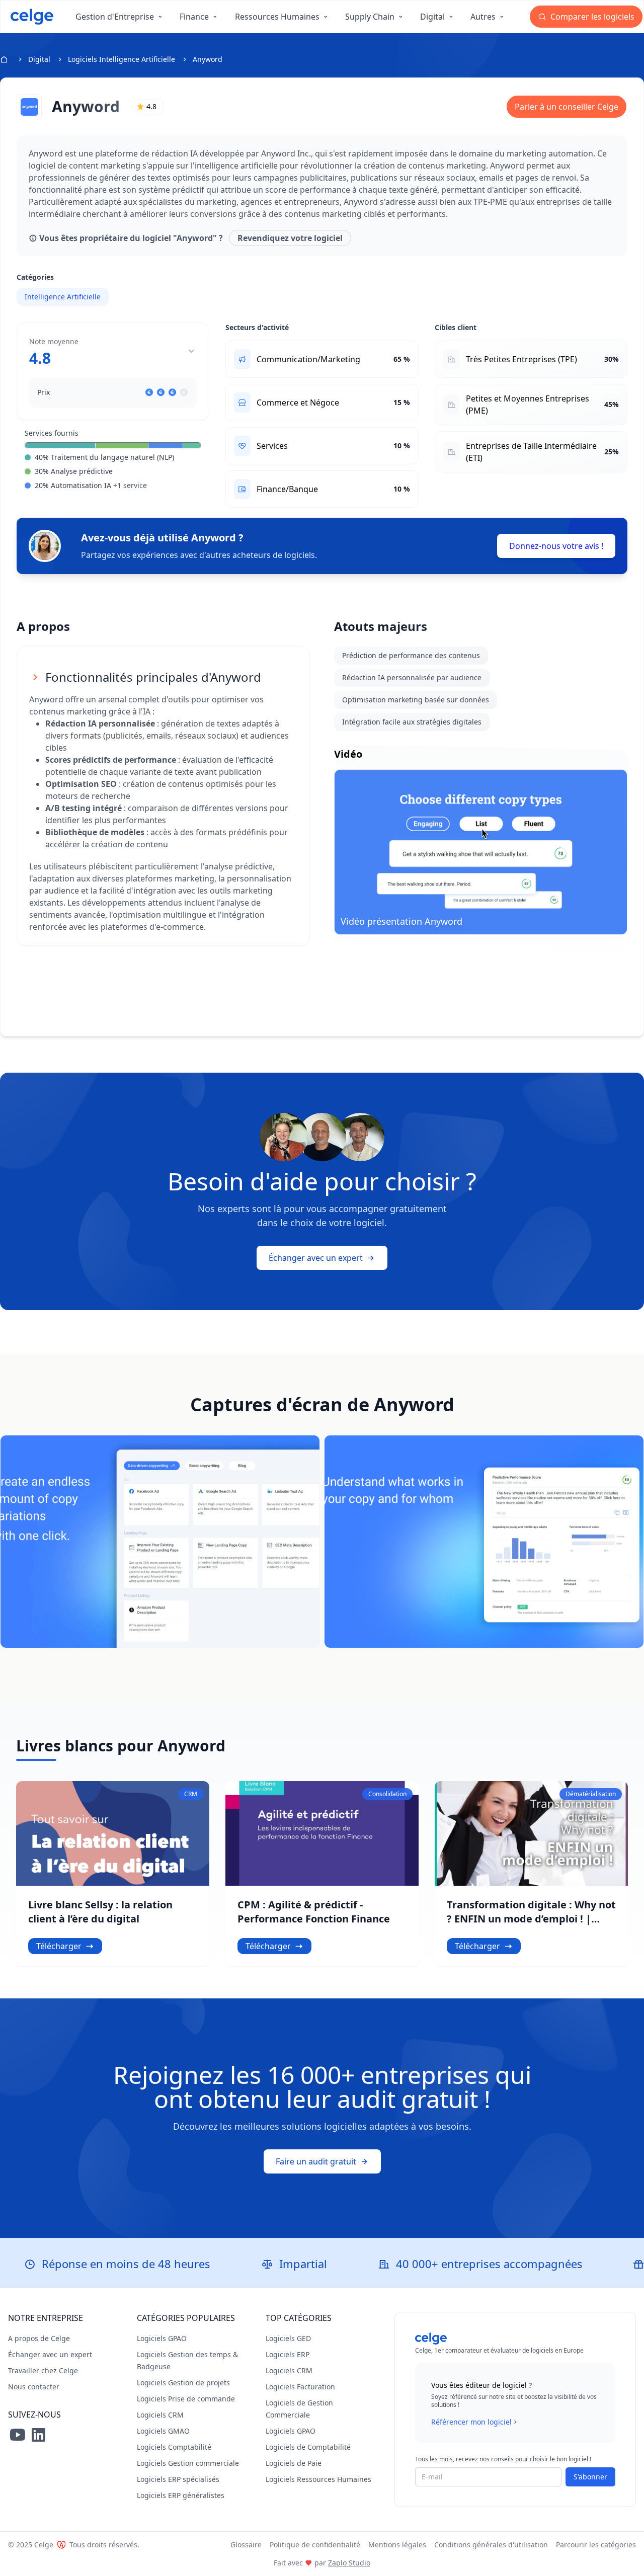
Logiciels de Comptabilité (308, 2447)
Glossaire (246, 2545)
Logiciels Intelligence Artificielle (122, 59)
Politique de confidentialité (315, 2545)
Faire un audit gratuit (316, 2161)
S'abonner (590, 2477)
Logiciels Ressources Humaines (318, 2479)
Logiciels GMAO (163, 2431)
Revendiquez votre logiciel (290, 238)
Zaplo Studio (349, 2563)
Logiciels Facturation (300, 2387)
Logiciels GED (288, 2338)
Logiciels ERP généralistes (181, 2495)
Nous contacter (34, 2387)
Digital (39, 59)
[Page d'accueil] (32, 17)
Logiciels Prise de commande (186, 2399)
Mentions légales (397, 2545)
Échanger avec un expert (316, 1258)
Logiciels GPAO (162, 2338)
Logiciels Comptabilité (174, 2447)
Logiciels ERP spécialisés (178, 2479)
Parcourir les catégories (596, 2545)
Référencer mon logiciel (471, 2422)
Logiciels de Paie (294, 2463)
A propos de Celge (39, 2338)
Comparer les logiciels (591, 17)
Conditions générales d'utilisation (491, 2545)
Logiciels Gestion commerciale (188, 2463)
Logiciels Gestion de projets (183, 2383)
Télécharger (59, 1946)
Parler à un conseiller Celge (567, 107)
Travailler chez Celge (43, 2370)
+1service (130, 485)
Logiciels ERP (288, 2354)
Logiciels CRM (160, 2415)
